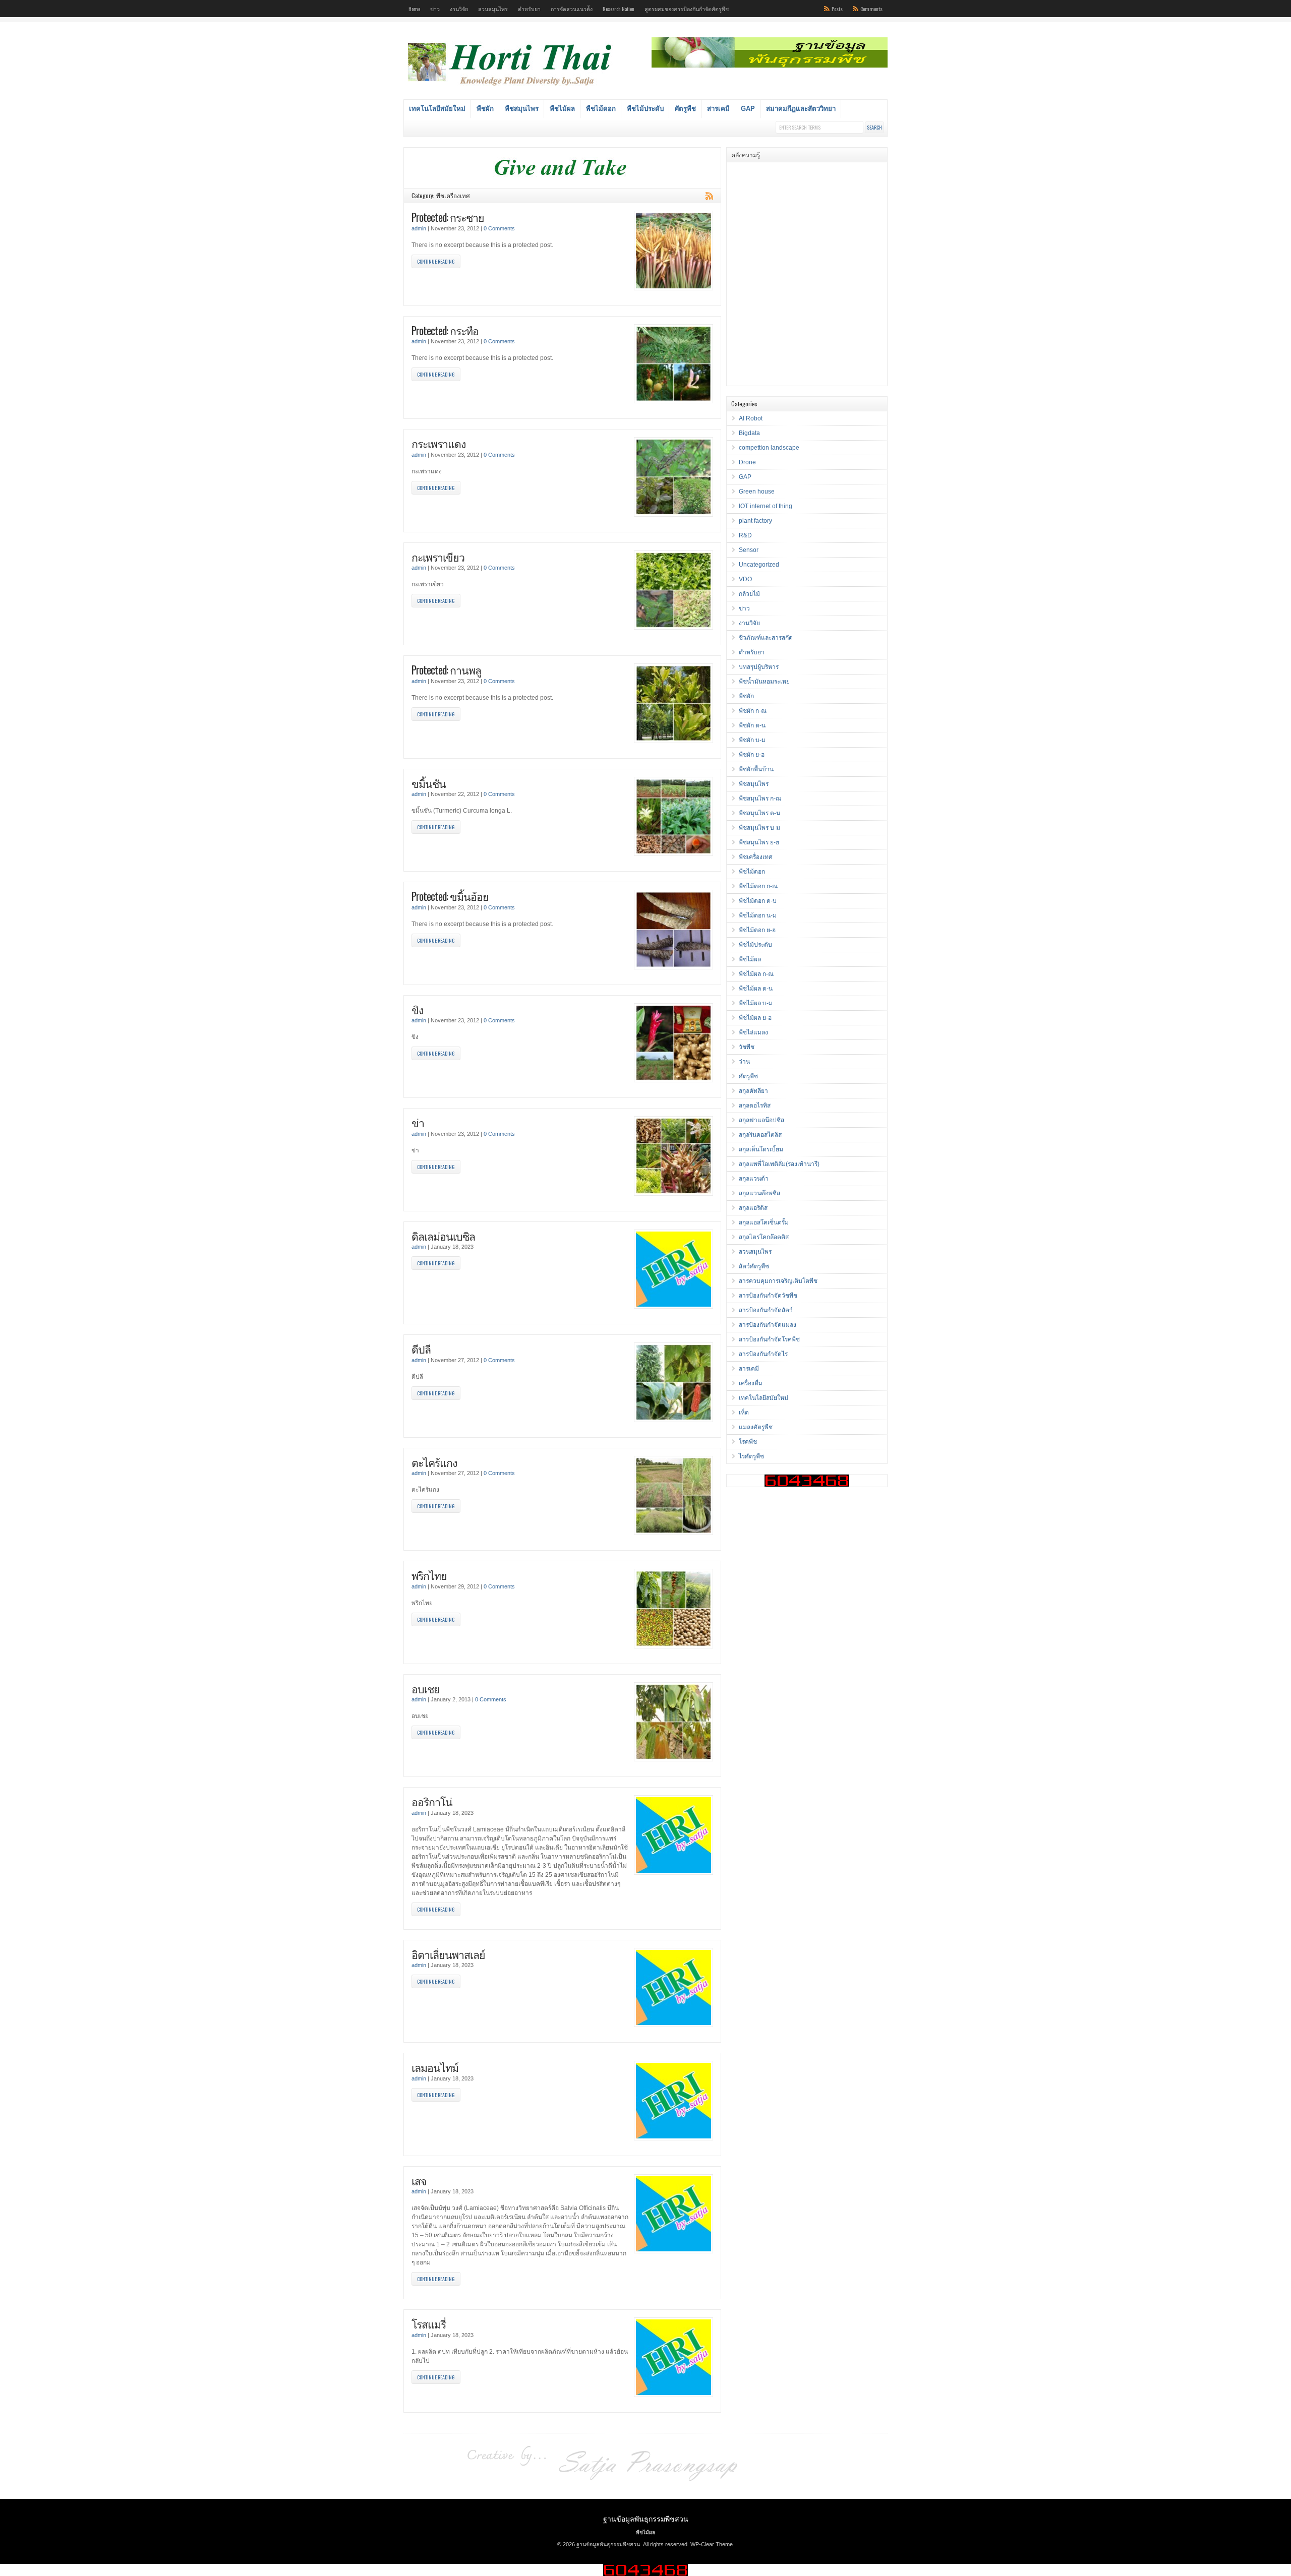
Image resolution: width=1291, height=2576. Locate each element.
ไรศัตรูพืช (751, 1456)
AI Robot (751, 418)
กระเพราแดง (438, 443)
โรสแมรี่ (429, 2324)
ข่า (418, 1122)
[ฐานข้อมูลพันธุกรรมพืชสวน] (511, 87)
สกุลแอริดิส (753, 1208)
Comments (871, 9)
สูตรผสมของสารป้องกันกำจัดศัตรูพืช (687, 9)
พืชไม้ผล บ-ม (756, 1003)
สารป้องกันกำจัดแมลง (768, 1325)
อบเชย (426, 1689)
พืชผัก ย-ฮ (752, 755)
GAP (748, 109)
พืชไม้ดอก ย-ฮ (757, 930)
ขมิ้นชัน (429, 783)
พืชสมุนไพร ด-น (759, 813)
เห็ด (744, 1413)
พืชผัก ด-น (752, 725)
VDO (745, 579)
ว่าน (744, 1062)
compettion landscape (769, 448)
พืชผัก (485, 109)
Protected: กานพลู (446, 670)
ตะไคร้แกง (434, 1462)
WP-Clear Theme (712, 2544)
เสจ (419, 2181)
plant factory (755, 521)
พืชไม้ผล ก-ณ (756, 974)
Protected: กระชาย (448, 217)
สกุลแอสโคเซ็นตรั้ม (764, 1222)
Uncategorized (759, 565)
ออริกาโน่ (432, 1801)
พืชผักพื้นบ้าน (756, 769)
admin (419, 228)
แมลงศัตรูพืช (756, 1427)
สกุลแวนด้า (754, 1179)
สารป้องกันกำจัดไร (763, 1354)
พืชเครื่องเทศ (756, 857)
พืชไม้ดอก (601, 109)
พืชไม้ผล (562, 109)
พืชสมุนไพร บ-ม (759, 828)
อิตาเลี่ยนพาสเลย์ (448, 1954)
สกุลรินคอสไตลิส (760, 1135)
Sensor (749, 550)
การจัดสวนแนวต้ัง (572, 9)
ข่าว (435, 9)
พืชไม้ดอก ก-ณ (758, 886)
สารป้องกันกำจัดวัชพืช (768, 1296)
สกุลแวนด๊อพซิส (759, 1193)
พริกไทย (429, 1575)
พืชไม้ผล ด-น (756, 989)
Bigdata (749, 433)
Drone (747, 462)
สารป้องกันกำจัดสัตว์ (766, 1310)
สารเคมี (718, 109)
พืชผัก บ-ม (752, 740)
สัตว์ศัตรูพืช (754, 1266)
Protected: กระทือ (445, 330)
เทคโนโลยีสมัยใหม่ (437, 109)
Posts (837, 9)
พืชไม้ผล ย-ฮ (755, 1018)
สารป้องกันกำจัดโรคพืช (769, 1339)
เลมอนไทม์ (435, 2067)
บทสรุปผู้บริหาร (759, 667)
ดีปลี (421, 1349)
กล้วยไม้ (749, 594)
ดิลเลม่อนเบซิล (443, 1236)
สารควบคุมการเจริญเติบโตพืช (778, 1281)
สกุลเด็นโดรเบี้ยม (761, 1149)
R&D (745, 535)
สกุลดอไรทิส (755, 1106)
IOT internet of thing (766, 506)
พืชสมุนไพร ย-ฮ (759, 842)
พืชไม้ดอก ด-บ (758, 901)
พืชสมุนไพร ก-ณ (760, 799)
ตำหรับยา (529, 9)
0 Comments (499, 228)
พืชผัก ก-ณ (753, 711)
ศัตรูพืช (685, 109)
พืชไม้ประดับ (645, 109)
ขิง (417, 1009)
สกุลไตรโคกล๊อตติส (764, 1237)
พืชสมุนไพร (522, 109)
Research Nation (619, 9)
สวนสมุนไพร (493, 9)
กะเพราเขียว (438, 557)
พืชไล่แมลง (753, 1032)
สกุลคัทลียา (753, 1091)
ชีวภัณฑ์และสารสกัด (766, 638)
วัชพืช (747, 1047)
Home (414, 9)
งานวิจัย (459, 9)
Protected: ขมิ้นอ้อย (450, 896)
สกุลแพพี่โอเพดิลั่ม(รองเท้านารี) (779, 1164)
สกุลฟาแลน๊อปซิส (761, 1120)
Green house (757, 492)
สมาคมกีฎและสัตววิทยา (801, 109)
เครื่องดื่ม (751, 1383)
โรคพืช (748, 1442)
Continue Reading (436, 261)
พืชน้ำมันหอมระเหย (764, 682)
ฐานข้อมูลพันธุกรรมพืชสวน (646, 2518)
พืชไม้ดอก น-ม (758, 915)
